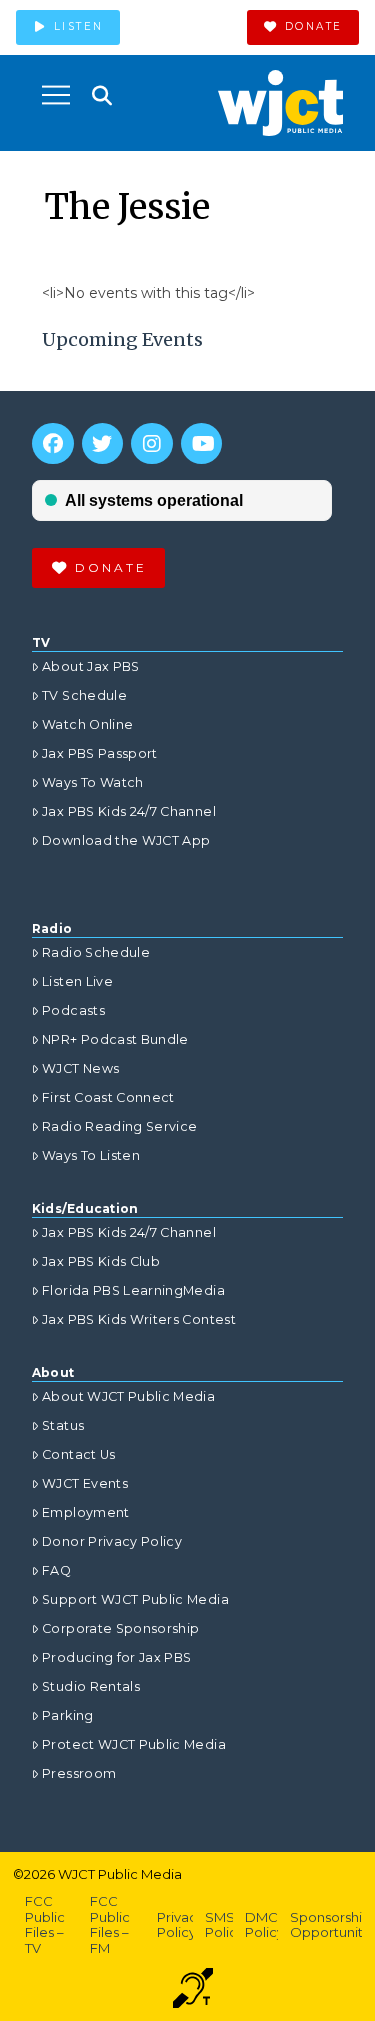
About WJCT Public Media (128, 1396)
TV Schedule (84, 695)
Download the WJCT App (126, 840)
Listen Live (77, 981)
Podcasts (73, 1010)
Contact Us (79, 1454)
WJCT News (80, 1068)
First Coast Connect (108, 1097)
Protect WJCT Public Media (134, 1744)
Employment (86, 1512)
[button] (56, 95)
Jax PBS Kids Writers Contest (139, 1319)
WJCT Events (85, 1483)
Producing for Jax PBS (116, 1657)
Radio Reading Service (119, 1126)
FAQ (56, 1570)
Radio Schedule (96, 952)
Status (63, 1425)
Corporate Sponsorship (120, 1628)
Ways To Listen (91, 1155)
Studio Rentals (91, 1686)
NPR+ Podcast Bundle (115, 1039)
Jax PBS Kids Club (101, 1261)
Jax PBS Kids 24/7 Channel (129, 811)
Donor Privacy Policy (112, 1541)
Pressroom (79, 1773)
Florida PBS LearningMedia (133, 1290)
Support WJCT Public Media (135, 1599)
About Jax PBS (91, 666)
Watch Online (87, 724)
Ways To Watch (93, 782)
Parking (67, 1715)
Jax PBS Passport (100, 753)
